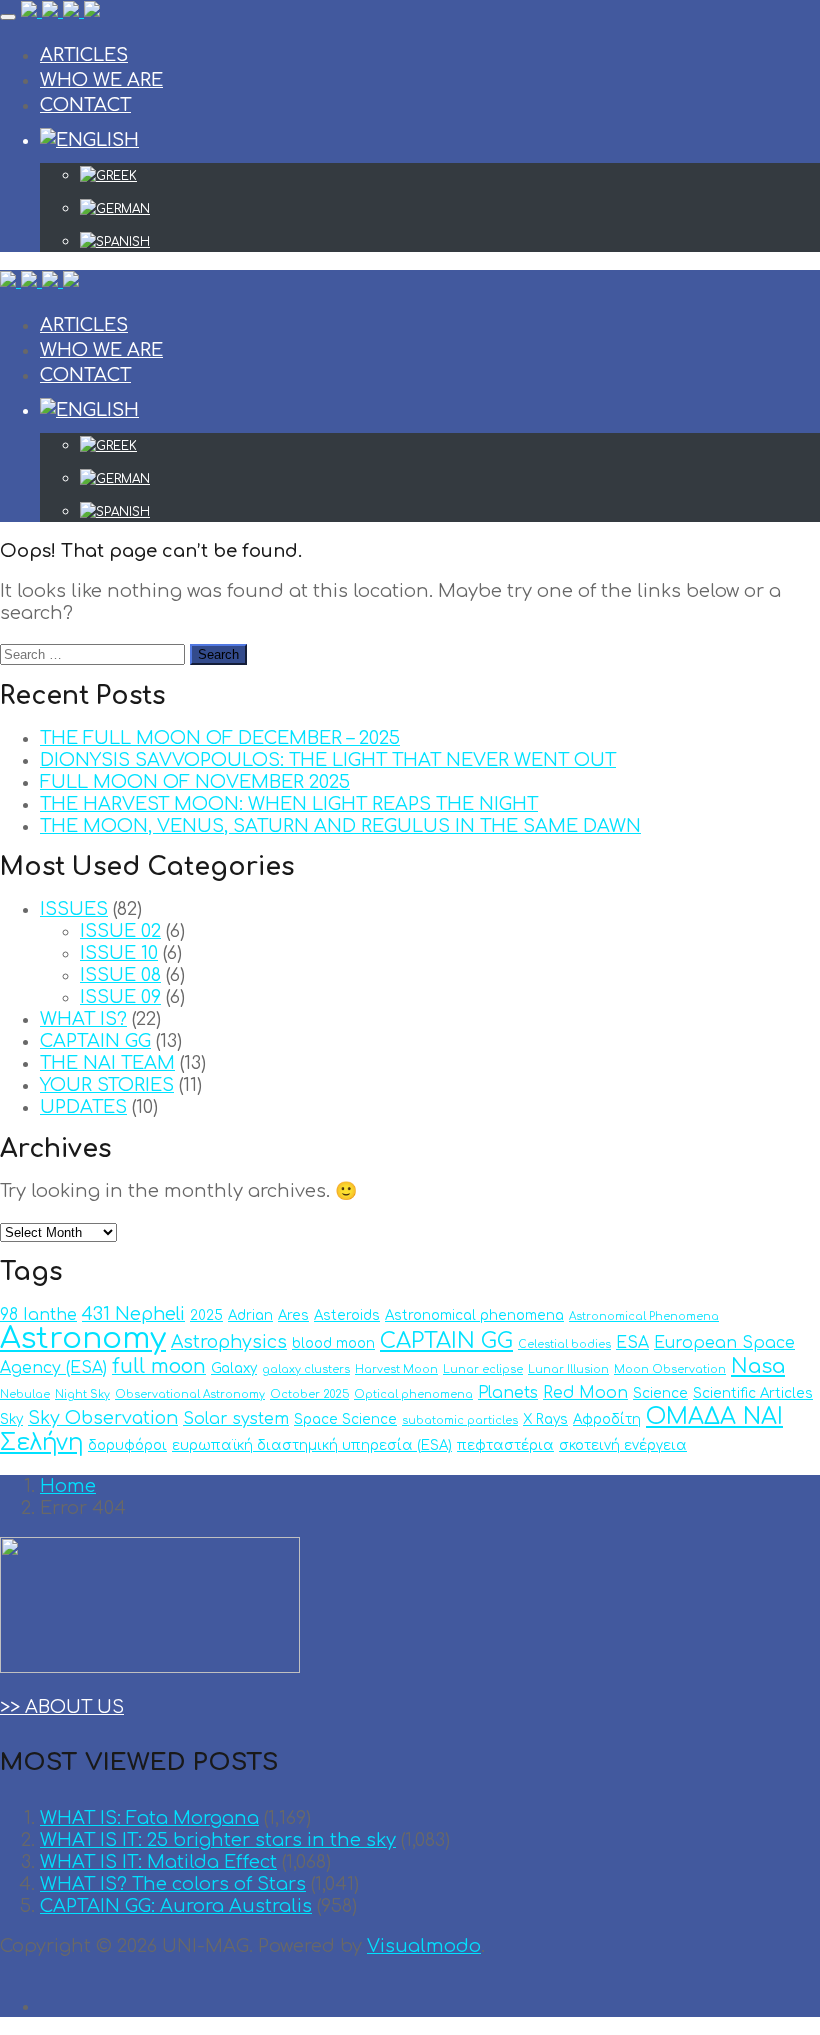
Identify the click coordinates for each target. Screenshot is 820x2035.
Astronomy (83, 1338)
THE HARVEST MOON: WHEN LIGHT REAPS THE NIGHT (289, 804)
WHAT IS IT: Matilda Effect (158, 1862)
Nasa (758, 1366)
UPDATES (83, 1107)
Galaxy (234, 1368)
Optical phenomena (413, 1394)
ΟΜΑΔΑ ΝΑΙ (714, 1416)
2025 (206, 1315)
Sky (11, 1419)
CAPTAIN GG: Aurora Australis (176, 1906)
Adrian (250, 1315)
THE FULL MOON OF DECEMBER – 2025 (220, 738)
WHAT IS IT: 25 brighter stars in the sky (218, 1840)
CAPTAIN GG (95, 1041)
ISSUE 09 (120, 997)
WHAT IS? (83, 1019)
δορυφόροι (127, 1445)
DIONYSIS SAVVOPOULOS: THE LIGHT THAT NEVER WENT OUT (328, 760)
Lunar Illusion (568, 1369)
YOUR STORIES (107, 1085)
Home (68, 1486)
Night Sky (82, 1394)
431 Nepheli (133, 1314)
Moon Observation (670, 1369)
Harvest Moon (396, 1369)
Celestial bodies (564, 1344)
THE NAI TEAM (107, 1063)
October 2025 (309, 1394)
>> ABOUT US (62, 1707)
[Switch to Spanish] (450, 242)
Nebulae (25, 1394)
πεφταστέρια (505, 1445)
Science (660, 1393)
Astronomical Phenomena (644, 1316)
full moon (159, 1366)
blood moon (333, 1343)
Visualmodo (424, 1946)
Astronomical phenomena (474, 1315)
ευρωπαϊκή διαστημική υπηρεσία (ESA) (312, 1445)
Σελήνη (41, 1442)
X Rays (545, 1419)
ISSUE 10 (119, 953)
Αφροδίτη (607, 1419)
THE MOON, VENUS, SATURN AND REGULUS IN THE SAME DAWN (340, 826)
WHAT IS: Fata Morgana (149, 1818)
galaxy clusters (306, 1369)
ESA (632, 1343)
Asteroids (347, 1315)
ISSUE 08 (120, 975)
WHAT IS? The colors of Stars (173, 1884)
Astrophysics (229, 1342)
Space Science (345, 1419)
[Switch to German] (450, 209)
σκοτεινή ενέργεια (623, 1445)
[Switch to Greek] (450, 176)
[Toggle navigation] (8, 17)
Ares (293, 1315)
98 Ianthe (38, 1315)
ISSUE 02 (120, 931)
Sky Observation (103, 1418)
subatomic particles (460, 1420)
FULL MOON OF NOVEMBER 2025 (195, 782)
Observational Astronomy (190, 1394)
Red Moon (585, 1393)
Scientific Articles (753, 1393)
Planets (508, 1393)
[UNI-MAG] (60, 12)
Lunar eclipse (483, 1369)
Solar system (236, 1419)
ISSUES (74, 909)
